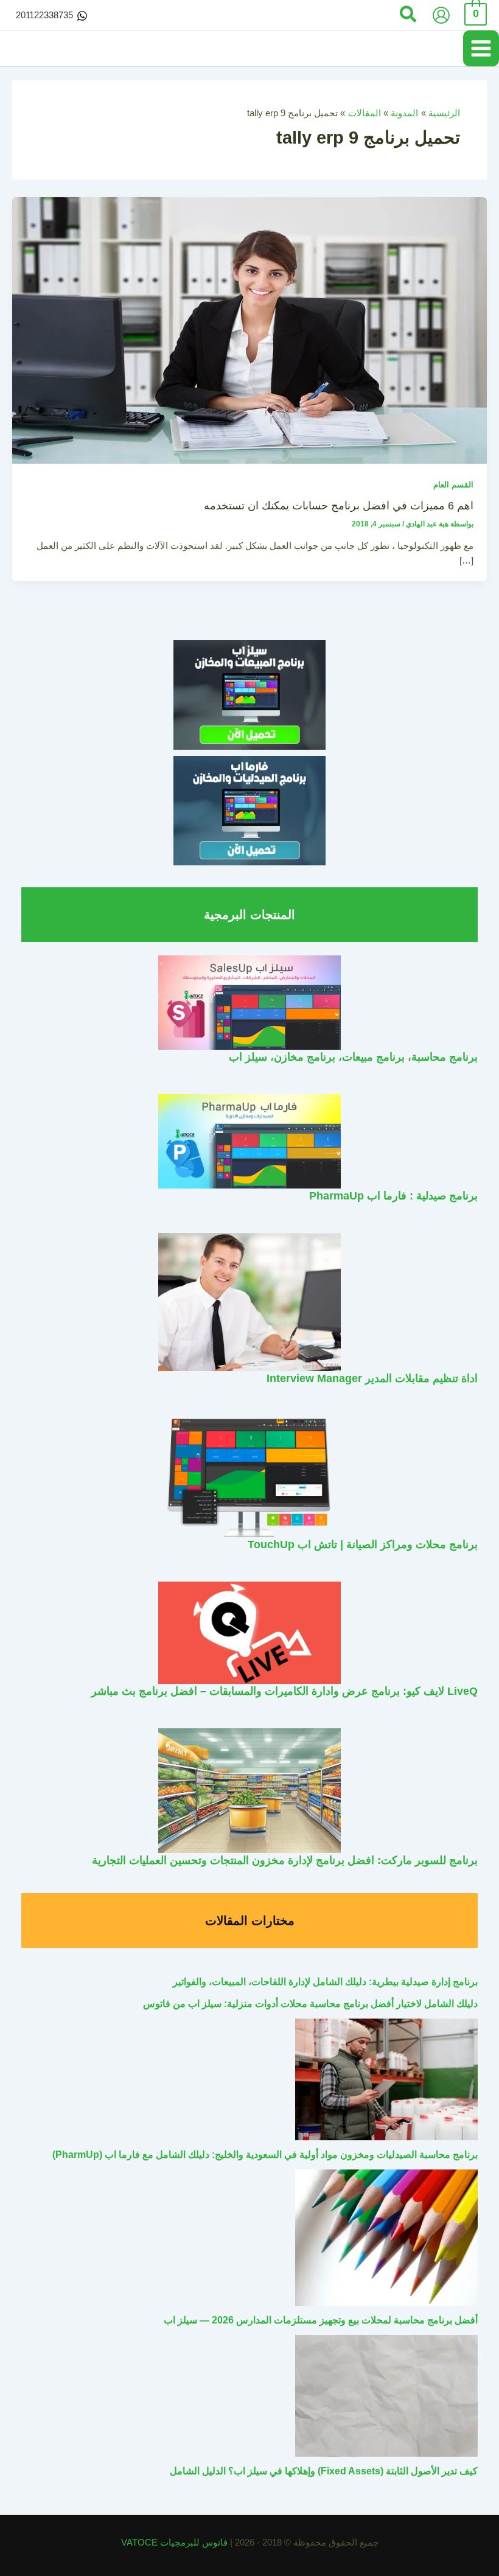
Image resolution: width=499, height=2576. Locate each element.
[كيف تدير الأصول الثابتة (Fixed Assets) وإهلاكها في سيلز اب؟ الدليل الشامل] (386, 2396)
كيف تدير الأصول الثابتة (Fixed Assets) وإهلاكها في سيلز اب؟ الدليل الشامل (324, 2471)
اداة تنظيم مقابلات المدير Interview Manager (372, 1378)
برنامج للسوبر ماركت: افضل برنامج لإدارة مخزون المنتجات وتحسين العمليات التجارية (285, 1860)
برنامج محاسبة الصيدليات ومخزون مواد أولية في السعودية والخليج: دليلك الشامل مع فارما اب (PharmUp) (265, 2155)
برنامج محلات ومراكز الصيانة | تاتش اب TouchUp (363, 1544)
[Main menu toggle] (481, 48)
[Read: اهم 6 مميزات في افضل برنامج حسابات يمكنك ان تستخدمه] (249, 330)
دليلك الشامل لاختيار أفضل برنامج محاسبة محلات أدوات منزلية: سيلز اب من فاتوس (310, 2004)
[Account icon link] (441, 15)
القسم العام (453, 485)
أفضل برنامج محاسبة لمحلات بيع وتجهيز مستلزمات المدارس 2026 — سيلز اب (321, 2320)
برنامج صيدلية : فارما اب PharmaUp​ (393, 1196)
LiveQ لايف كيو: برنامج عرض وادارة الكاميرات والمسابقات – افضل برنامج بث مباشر (284, 1691)
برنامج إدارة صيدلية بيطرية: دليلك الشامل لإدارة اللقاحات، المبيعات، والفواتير (325, 1982)
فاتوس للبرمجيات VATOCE (176, 2543)
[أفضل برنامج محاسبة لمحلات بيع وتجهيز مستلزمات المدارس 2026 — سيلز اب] (386, 2238)
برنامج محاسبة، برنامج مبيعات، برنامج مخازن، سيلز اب (353, 1057)
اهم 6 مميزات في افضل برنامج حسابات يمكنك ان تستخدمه (339, 505)
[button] (407, 15)
